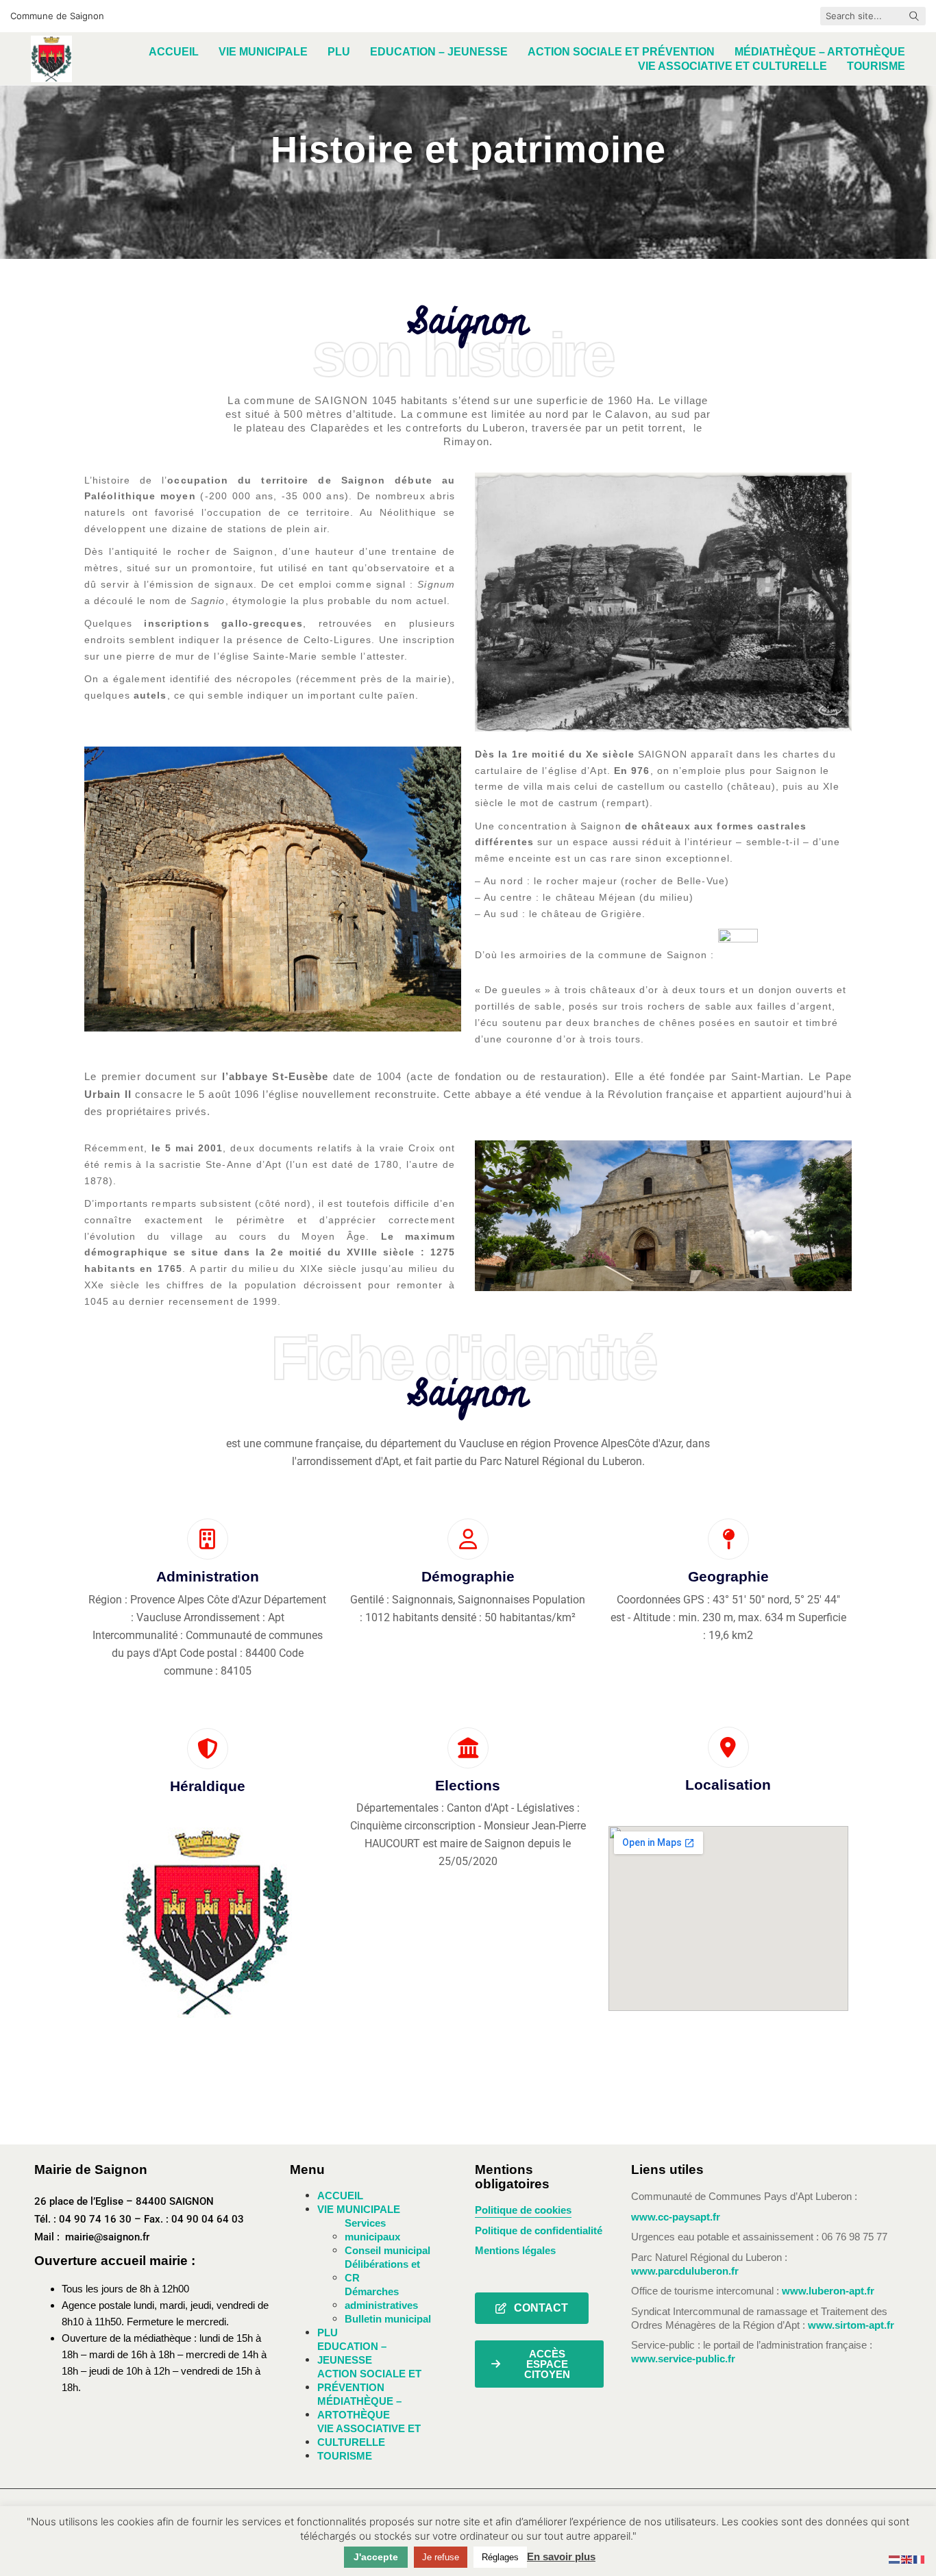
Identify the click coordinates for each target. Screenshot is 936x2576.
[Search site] (914, 17)
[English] (907, 2559)
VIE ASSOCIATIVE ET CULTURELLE (369, 2435)
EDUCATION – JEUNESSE (352, 2353)
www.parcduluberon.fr (685, 2271)
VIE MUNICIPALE (359, 2209)
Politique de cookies (523, 2210)
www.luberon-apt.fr (828, 2291)
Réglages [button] (500, 2557)
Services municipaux (372, 2230)
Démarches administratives (381, 2298)
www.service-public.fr (683, 2359)
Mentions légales (515, 2250)
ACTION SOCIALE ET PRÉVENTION (369, 2380)
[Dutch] (895, 2559)
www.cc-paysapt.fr (676, 2217)
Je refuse (441, 2557)
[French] (920, 2559)
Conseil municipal (387, 2250)
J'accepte (376, 2557)
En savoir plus (561, 2556)
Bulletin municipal (388, 2319)
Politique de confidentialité (539, 2230)
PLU (328, 2333)
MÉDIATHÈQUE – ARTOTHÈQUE (359, 2408)
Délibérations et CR (382, 2271)
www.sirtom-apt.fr (851, 2325)
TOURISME (345, 2456)
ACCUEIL (340, 2196)
